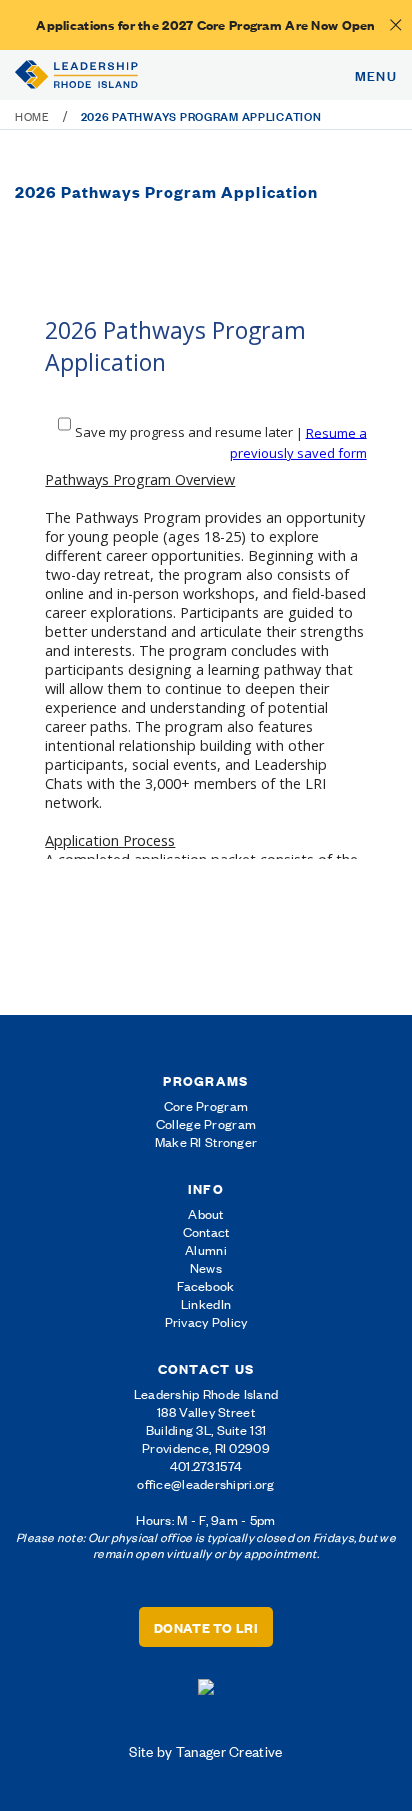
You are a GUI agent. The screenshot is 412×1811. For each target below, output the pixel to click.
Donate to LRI (206, 1627)
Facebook (205, 1285)
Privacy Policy (206, 1321)
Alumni (206, 1249)
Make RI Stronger (206, 1141)
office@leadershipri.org (205, 1483)
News (206, 1267)
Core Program (206, 1105)
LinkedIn (206, 1303)
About (205, 1213)
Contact (206, 1231)
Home (32, 116)
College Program (206, 1123)
